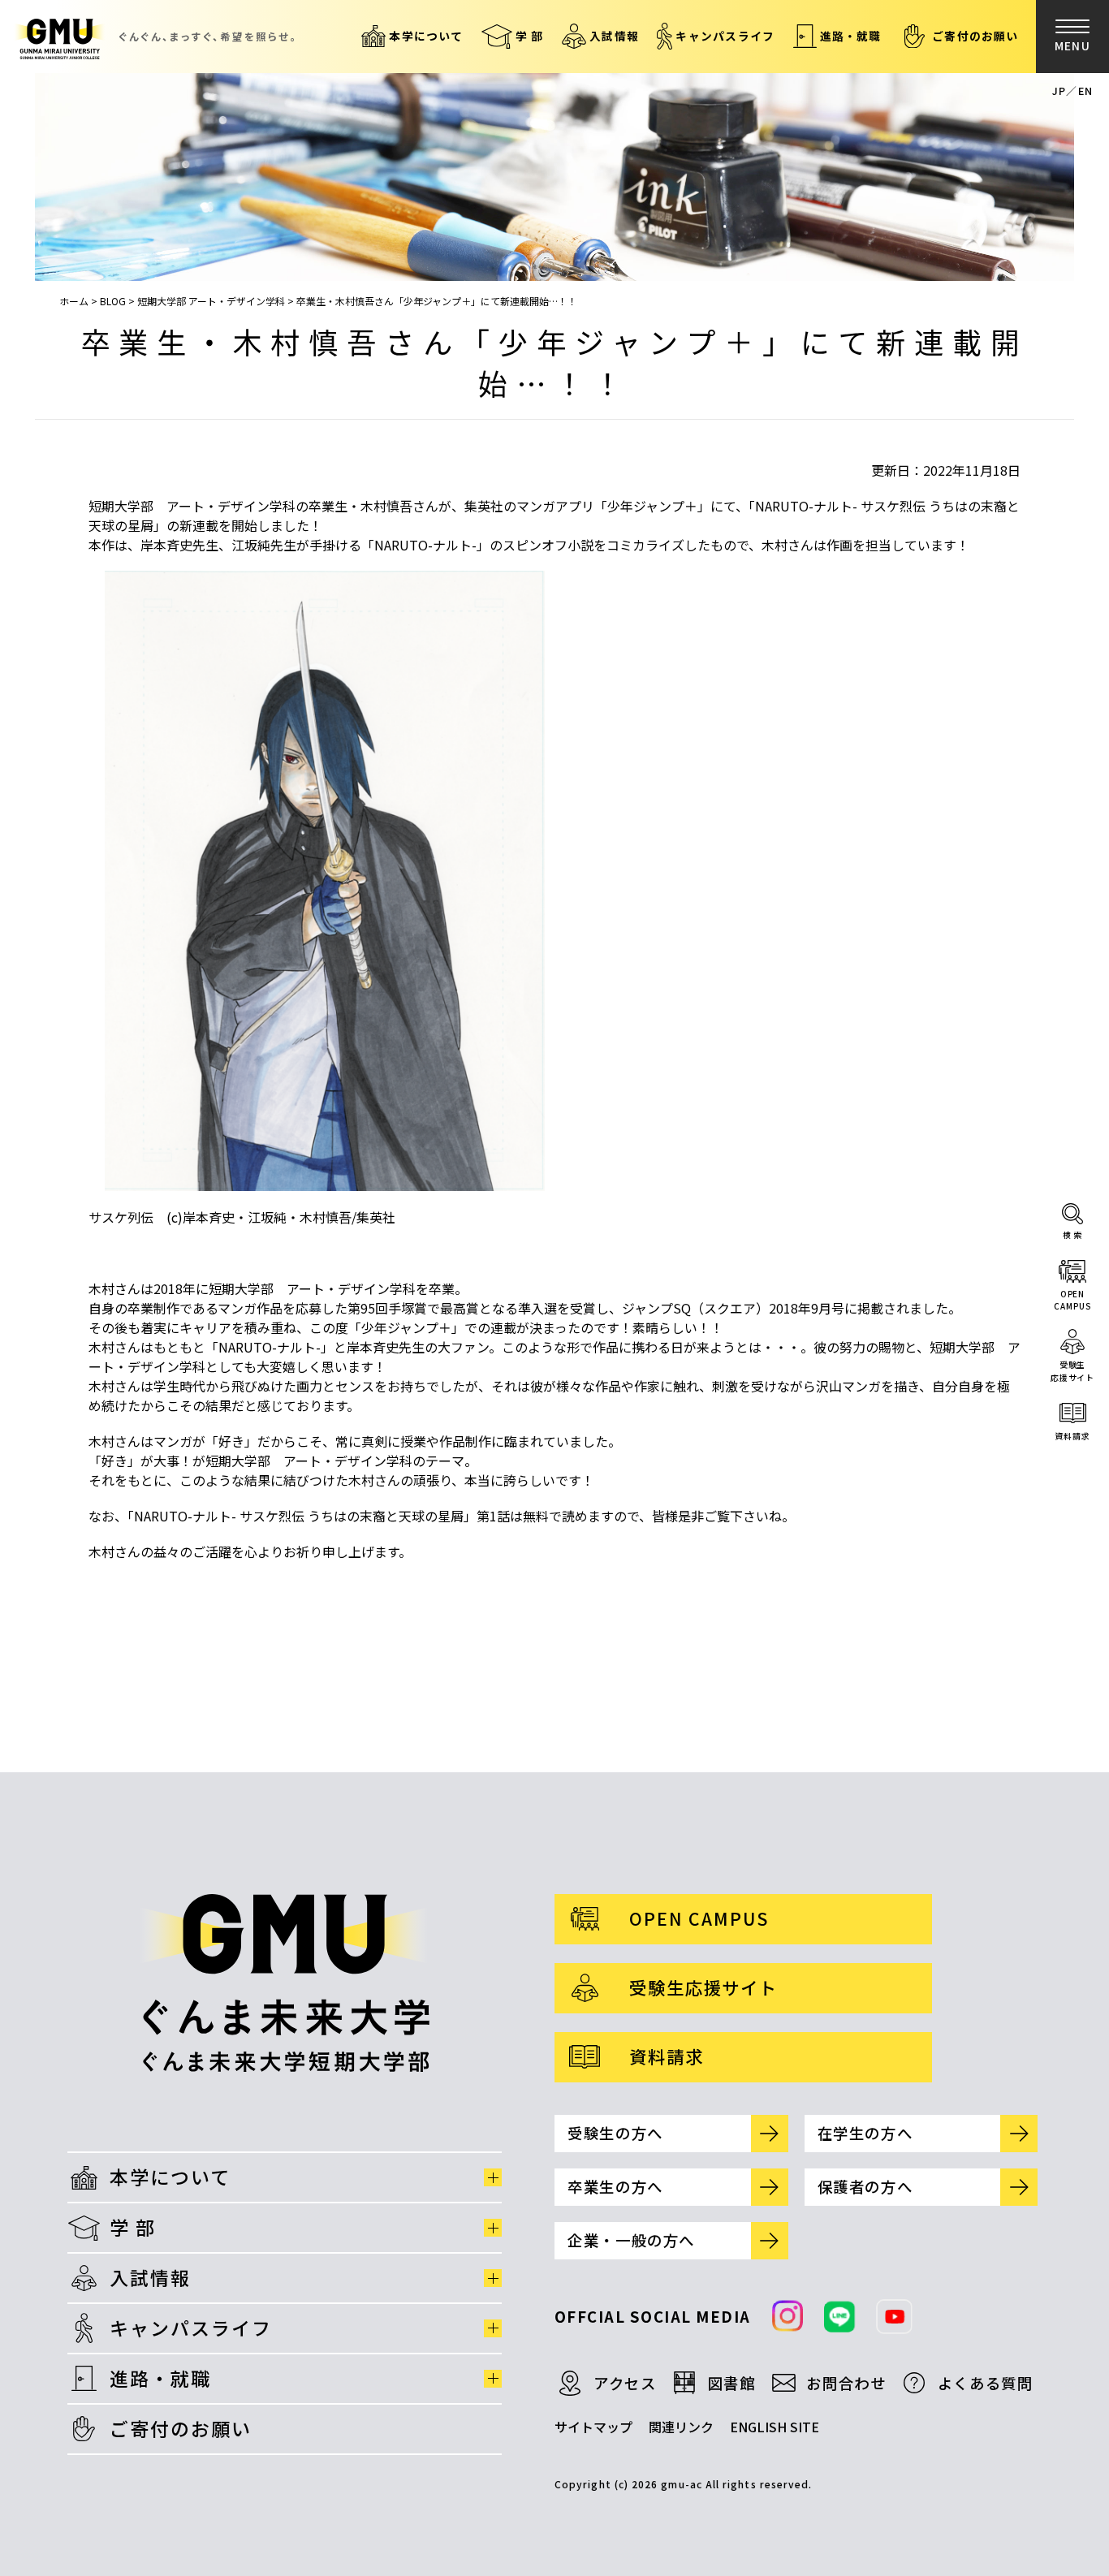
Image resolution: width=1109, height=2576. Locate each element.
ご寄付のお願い (975, 36)
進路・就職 (851, 36)
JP (1059, 91)
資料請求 (1072, 1436)
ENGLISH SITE (775, 2427)
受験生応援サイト (1072, 1371)
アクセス (625, 2383)
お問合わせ (846, 2383)
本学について (426, 36)
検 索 (1073, 1234)
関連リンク (681, 2427)
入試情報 (614, 36)
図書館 (732, 2383)
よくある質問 (986, 2383)
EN (1085, 91)
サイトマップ (593, 2427)
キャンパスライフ (725, 36)
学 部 (530, 36)
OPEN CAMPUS (699, 1918)
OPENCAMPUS (1072, 1300)
